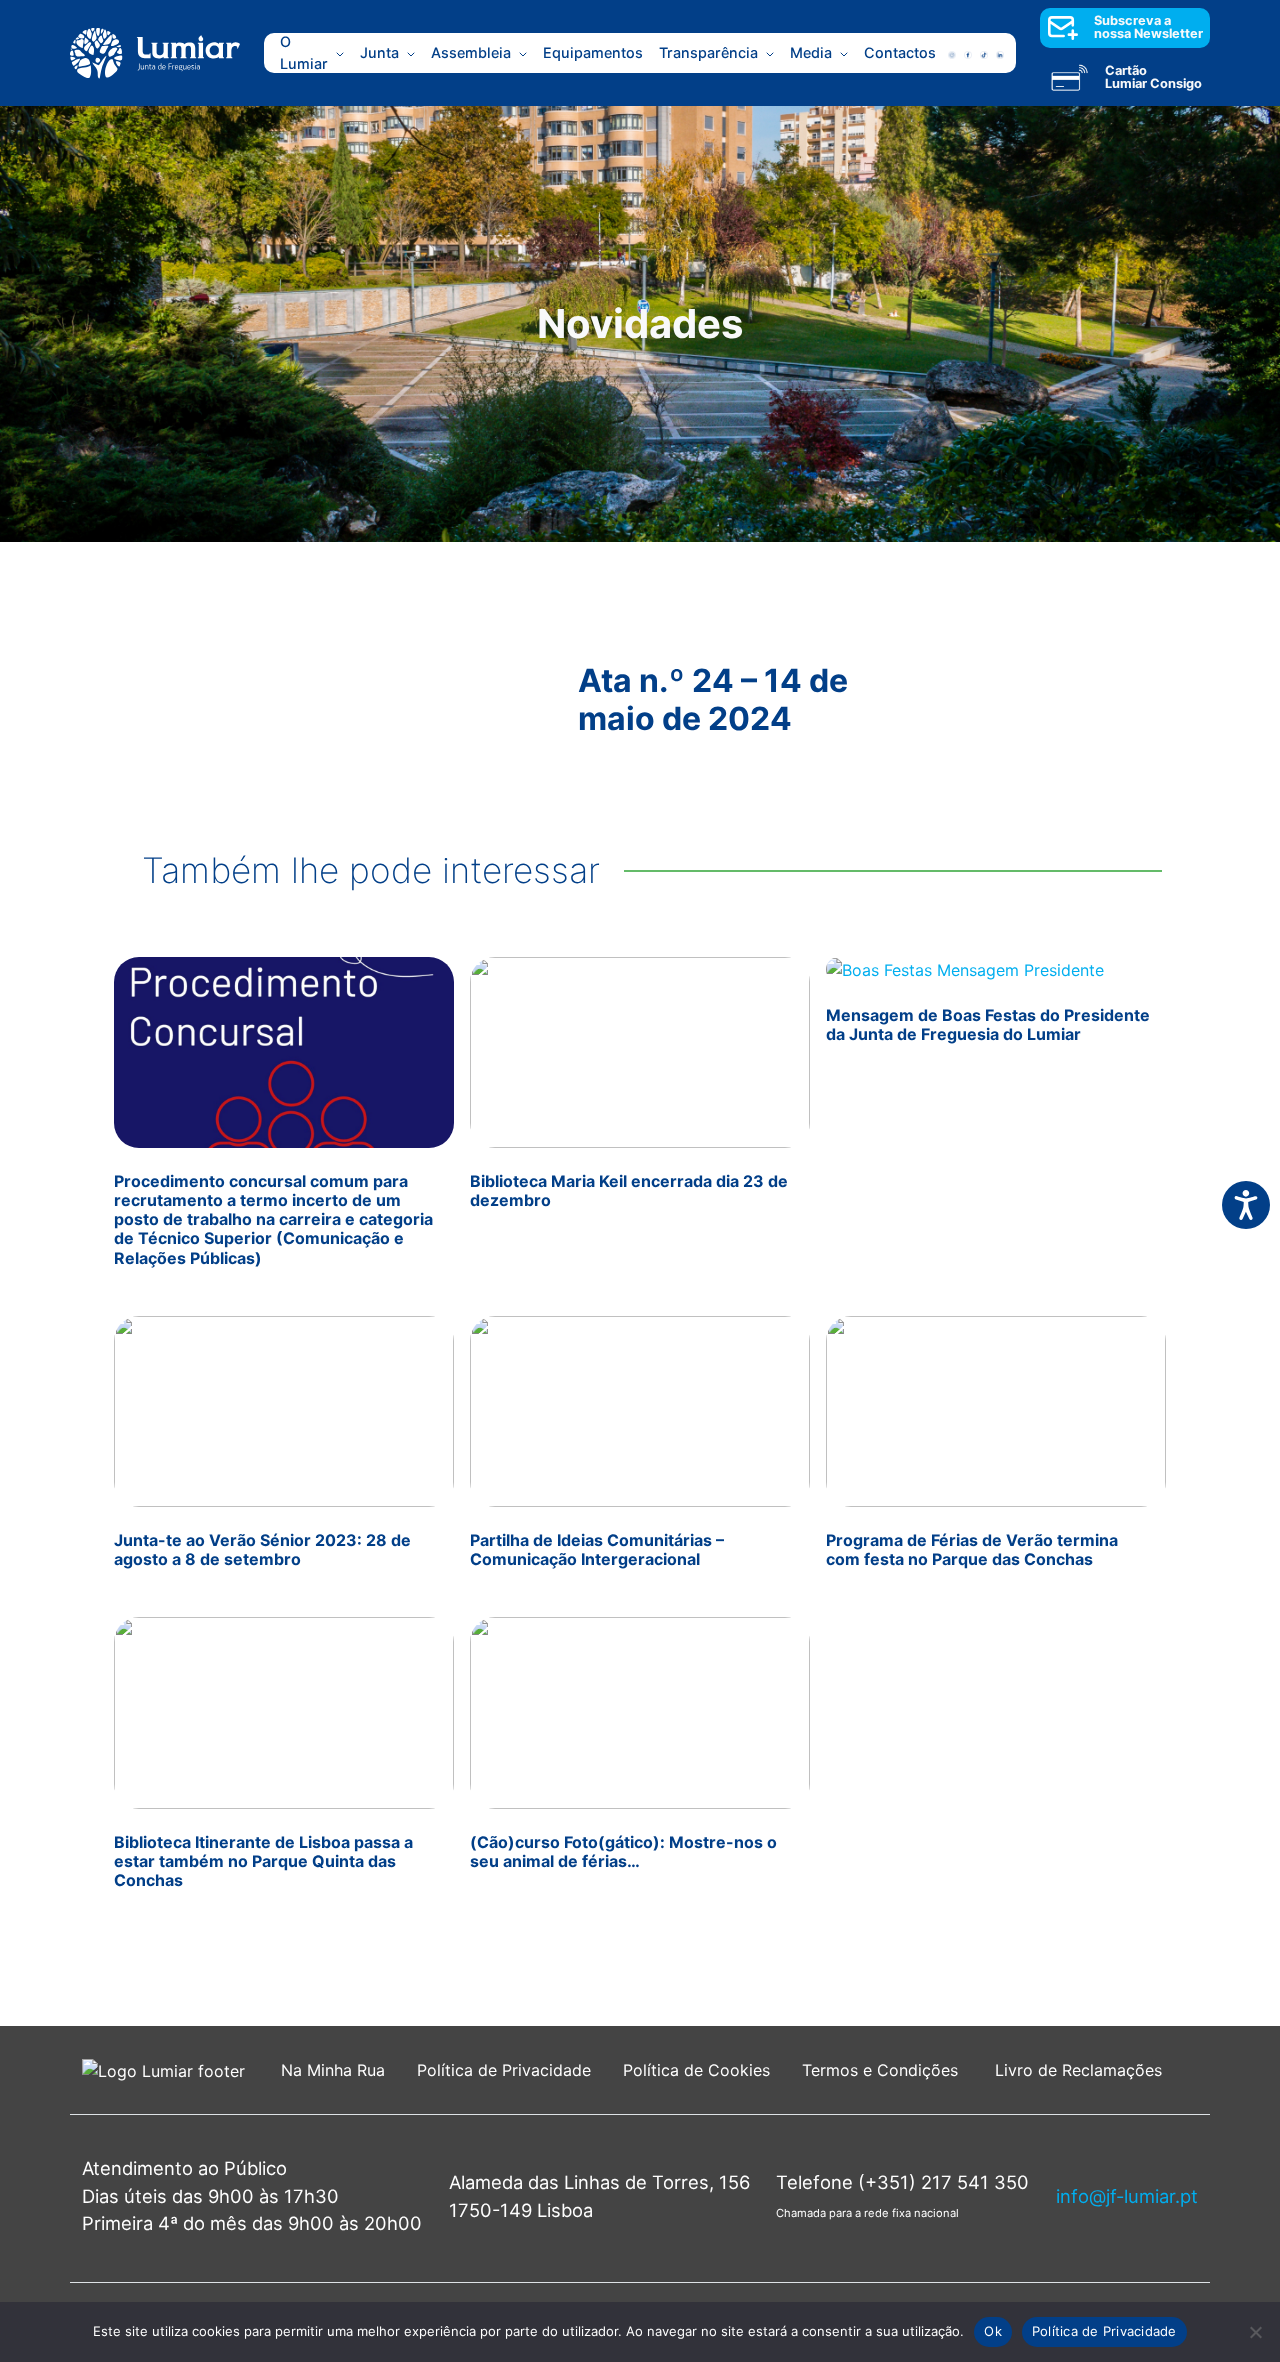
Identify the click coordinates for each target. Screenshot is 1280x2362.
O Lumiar (304, 53)
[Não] (1255, 2332)
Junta (379, 52)
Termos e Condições (882, 2070)
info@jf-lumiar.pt (1127, 2196)
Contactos (900, 52)
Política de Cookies (696, 2070)
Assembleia (471, 52)
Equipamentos (593, 52)
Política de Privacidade (504, 2070)
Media (811, 52)
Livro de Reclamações (1078, 2070)
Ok (993, 2331)
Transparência (708, 52)
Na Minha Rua (333, 2070)
